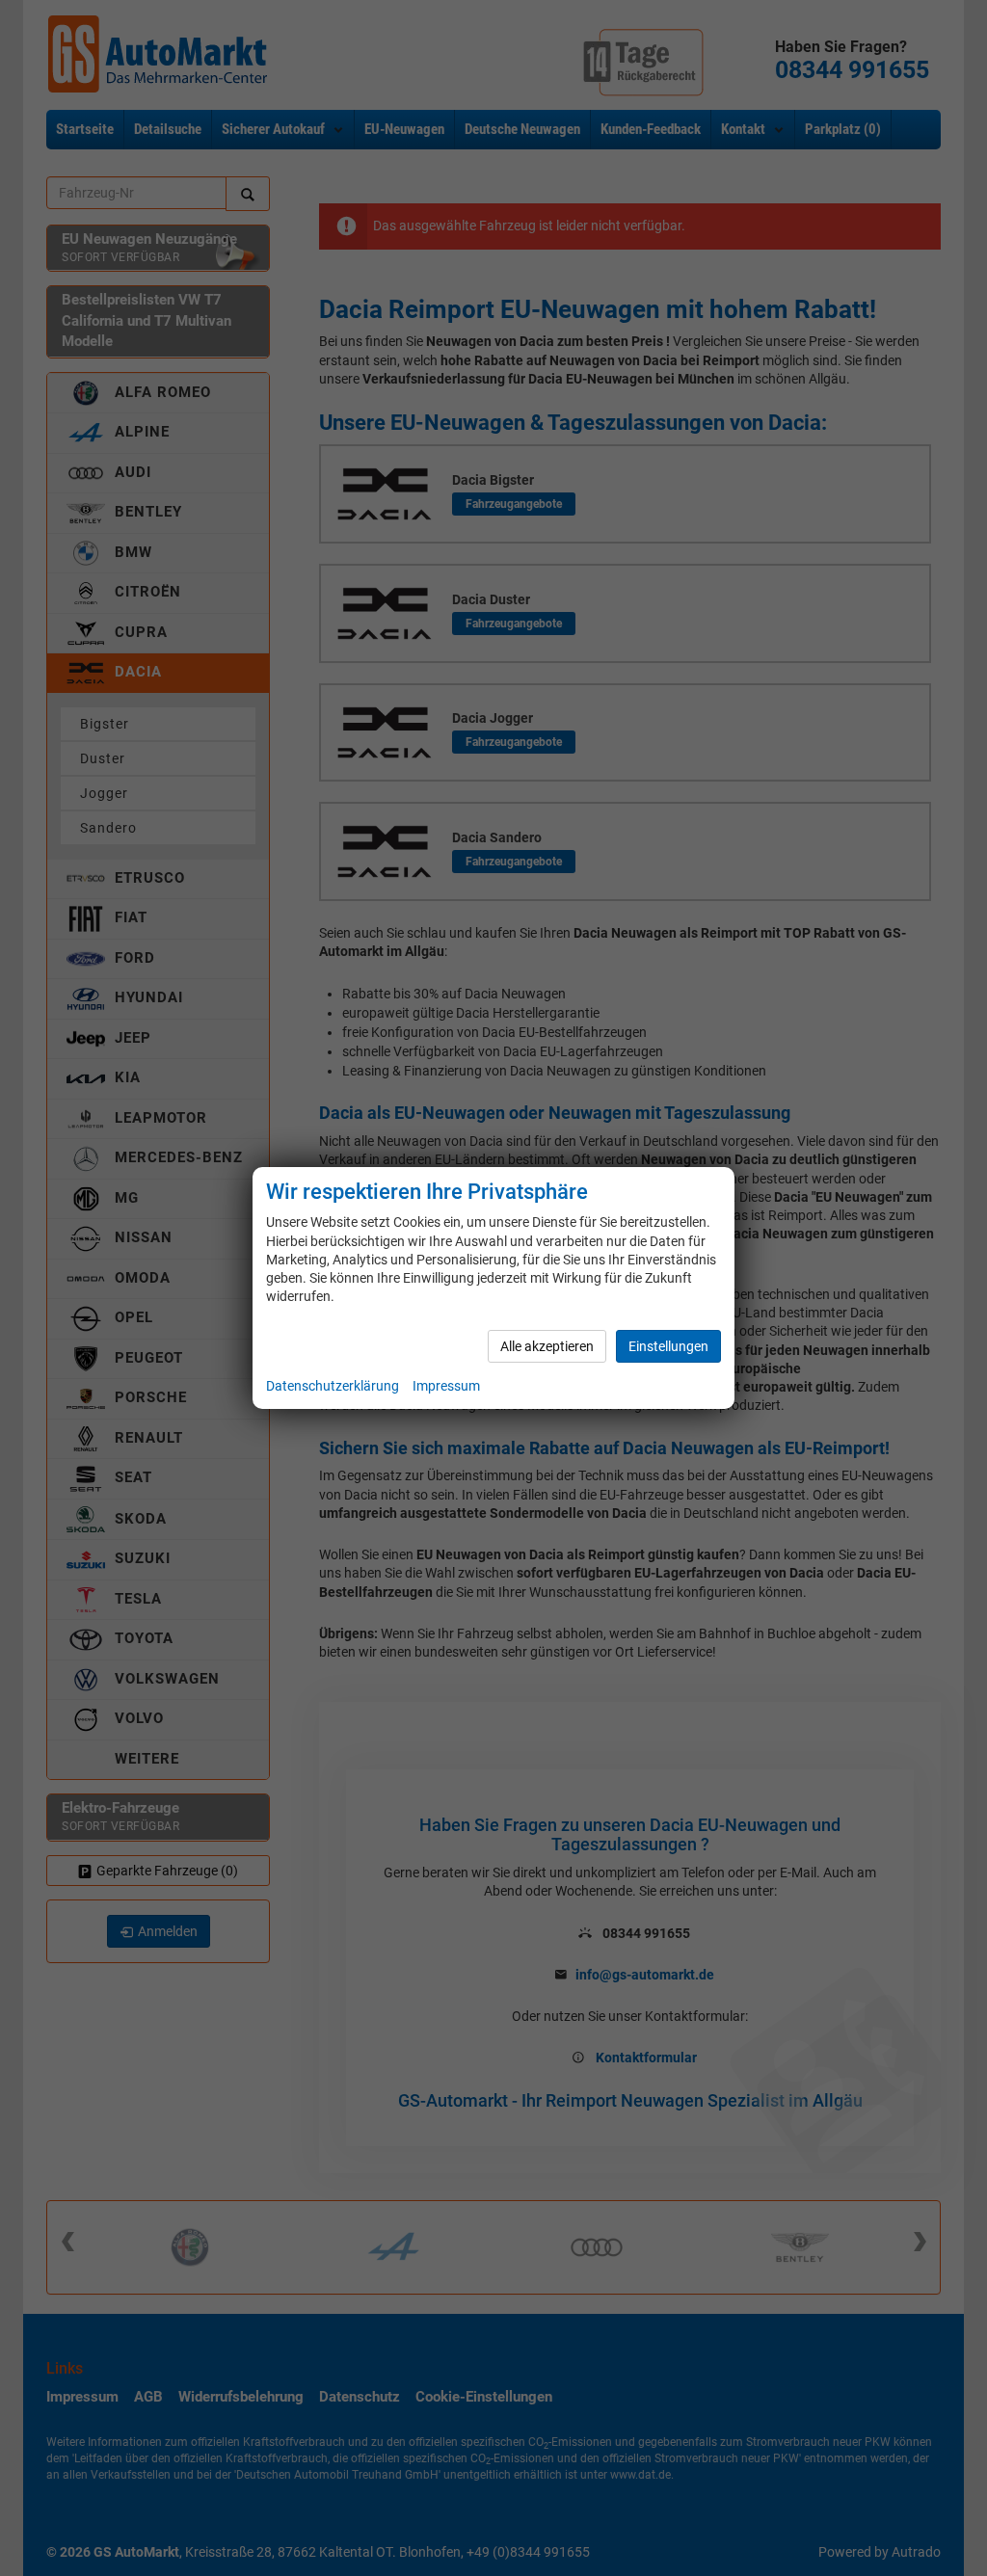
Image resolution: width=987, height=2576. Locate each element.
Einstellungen (668, 1346)
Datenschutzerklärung (333, 1386)
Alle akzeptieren (547, 1346)
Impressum (446, 1386)
